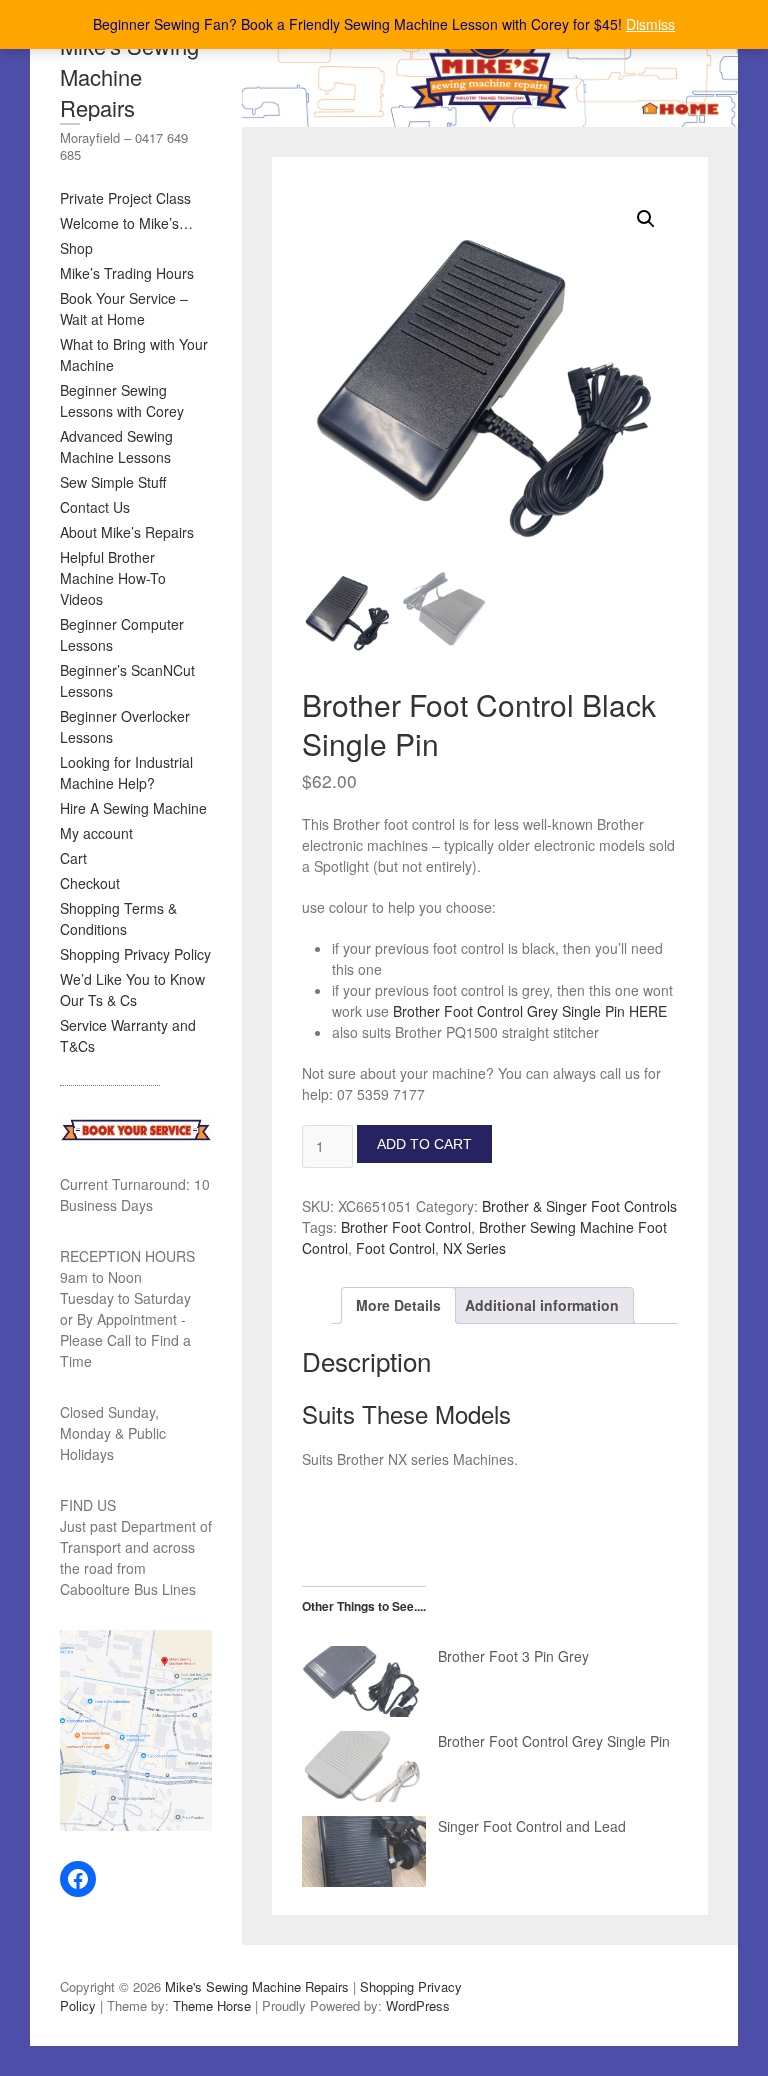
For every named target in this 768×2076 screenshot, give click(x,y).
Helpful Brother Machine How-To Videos (113, 578)
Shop (76, 248)
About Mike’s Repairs (127, 532)
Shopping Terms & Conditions (118, 918)
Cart (73, 858)
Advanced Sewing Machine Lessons (116, 446)
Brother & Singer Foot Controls (579, 1206)
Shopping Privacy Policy (135, 954)
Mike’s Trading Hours (127, 273)
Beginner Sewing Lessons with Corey (122, 400)
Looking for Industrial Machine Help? (126, 772)
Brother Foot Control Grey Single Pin (554, 1741)
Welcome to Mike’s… (126, 223)
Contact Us (95, 507)
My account (96, 833)
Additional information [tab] (542, 1305)
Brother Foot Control (406, 1227)
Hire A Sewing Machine (133, 808)
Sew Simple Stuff (113, 482)
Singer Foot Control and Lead (532, 1826)
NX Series (474, 1248)
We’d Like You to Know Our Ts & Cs (132, 989)
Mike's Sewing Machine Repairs (129, 76)
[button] (646, 219)
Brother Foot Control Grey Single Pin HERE (530, 1011)
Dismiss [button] (650, 24)
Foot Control (395, 1248)
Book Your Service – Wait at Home (124, 308)
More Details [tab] (398, 1305)
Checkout (90, 883)
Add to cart (424, 1144)
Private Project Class (125, 198)
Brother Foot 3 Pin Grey (513, 1656)
